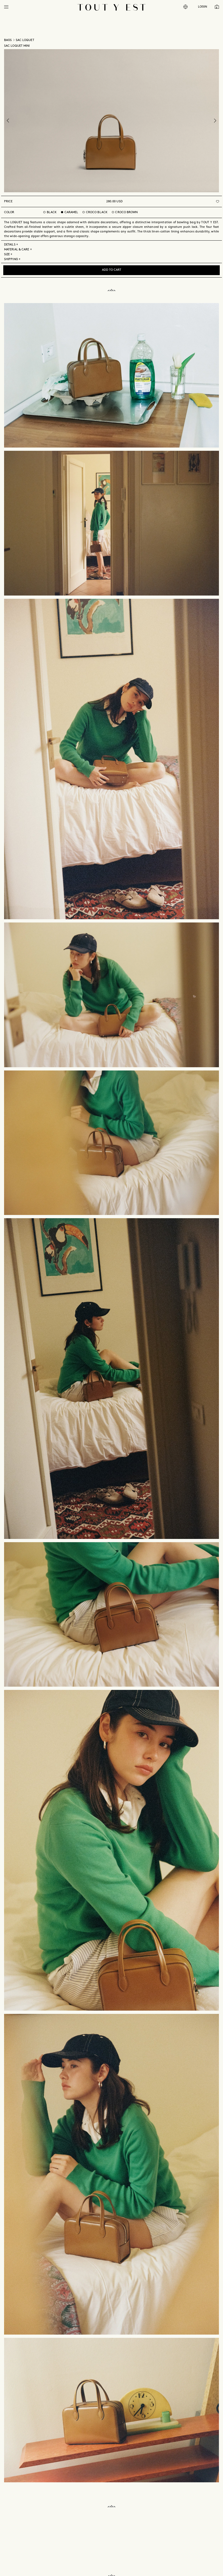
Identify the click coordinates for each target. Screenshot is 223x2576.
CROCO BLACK (97, 212)
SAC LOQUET (25, 40)
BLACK (52, 212)
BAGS (8, 40)
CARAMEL (71, 212)
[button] (6, 7)
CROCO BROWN (126, 212)
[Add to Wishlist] (218, 201)
